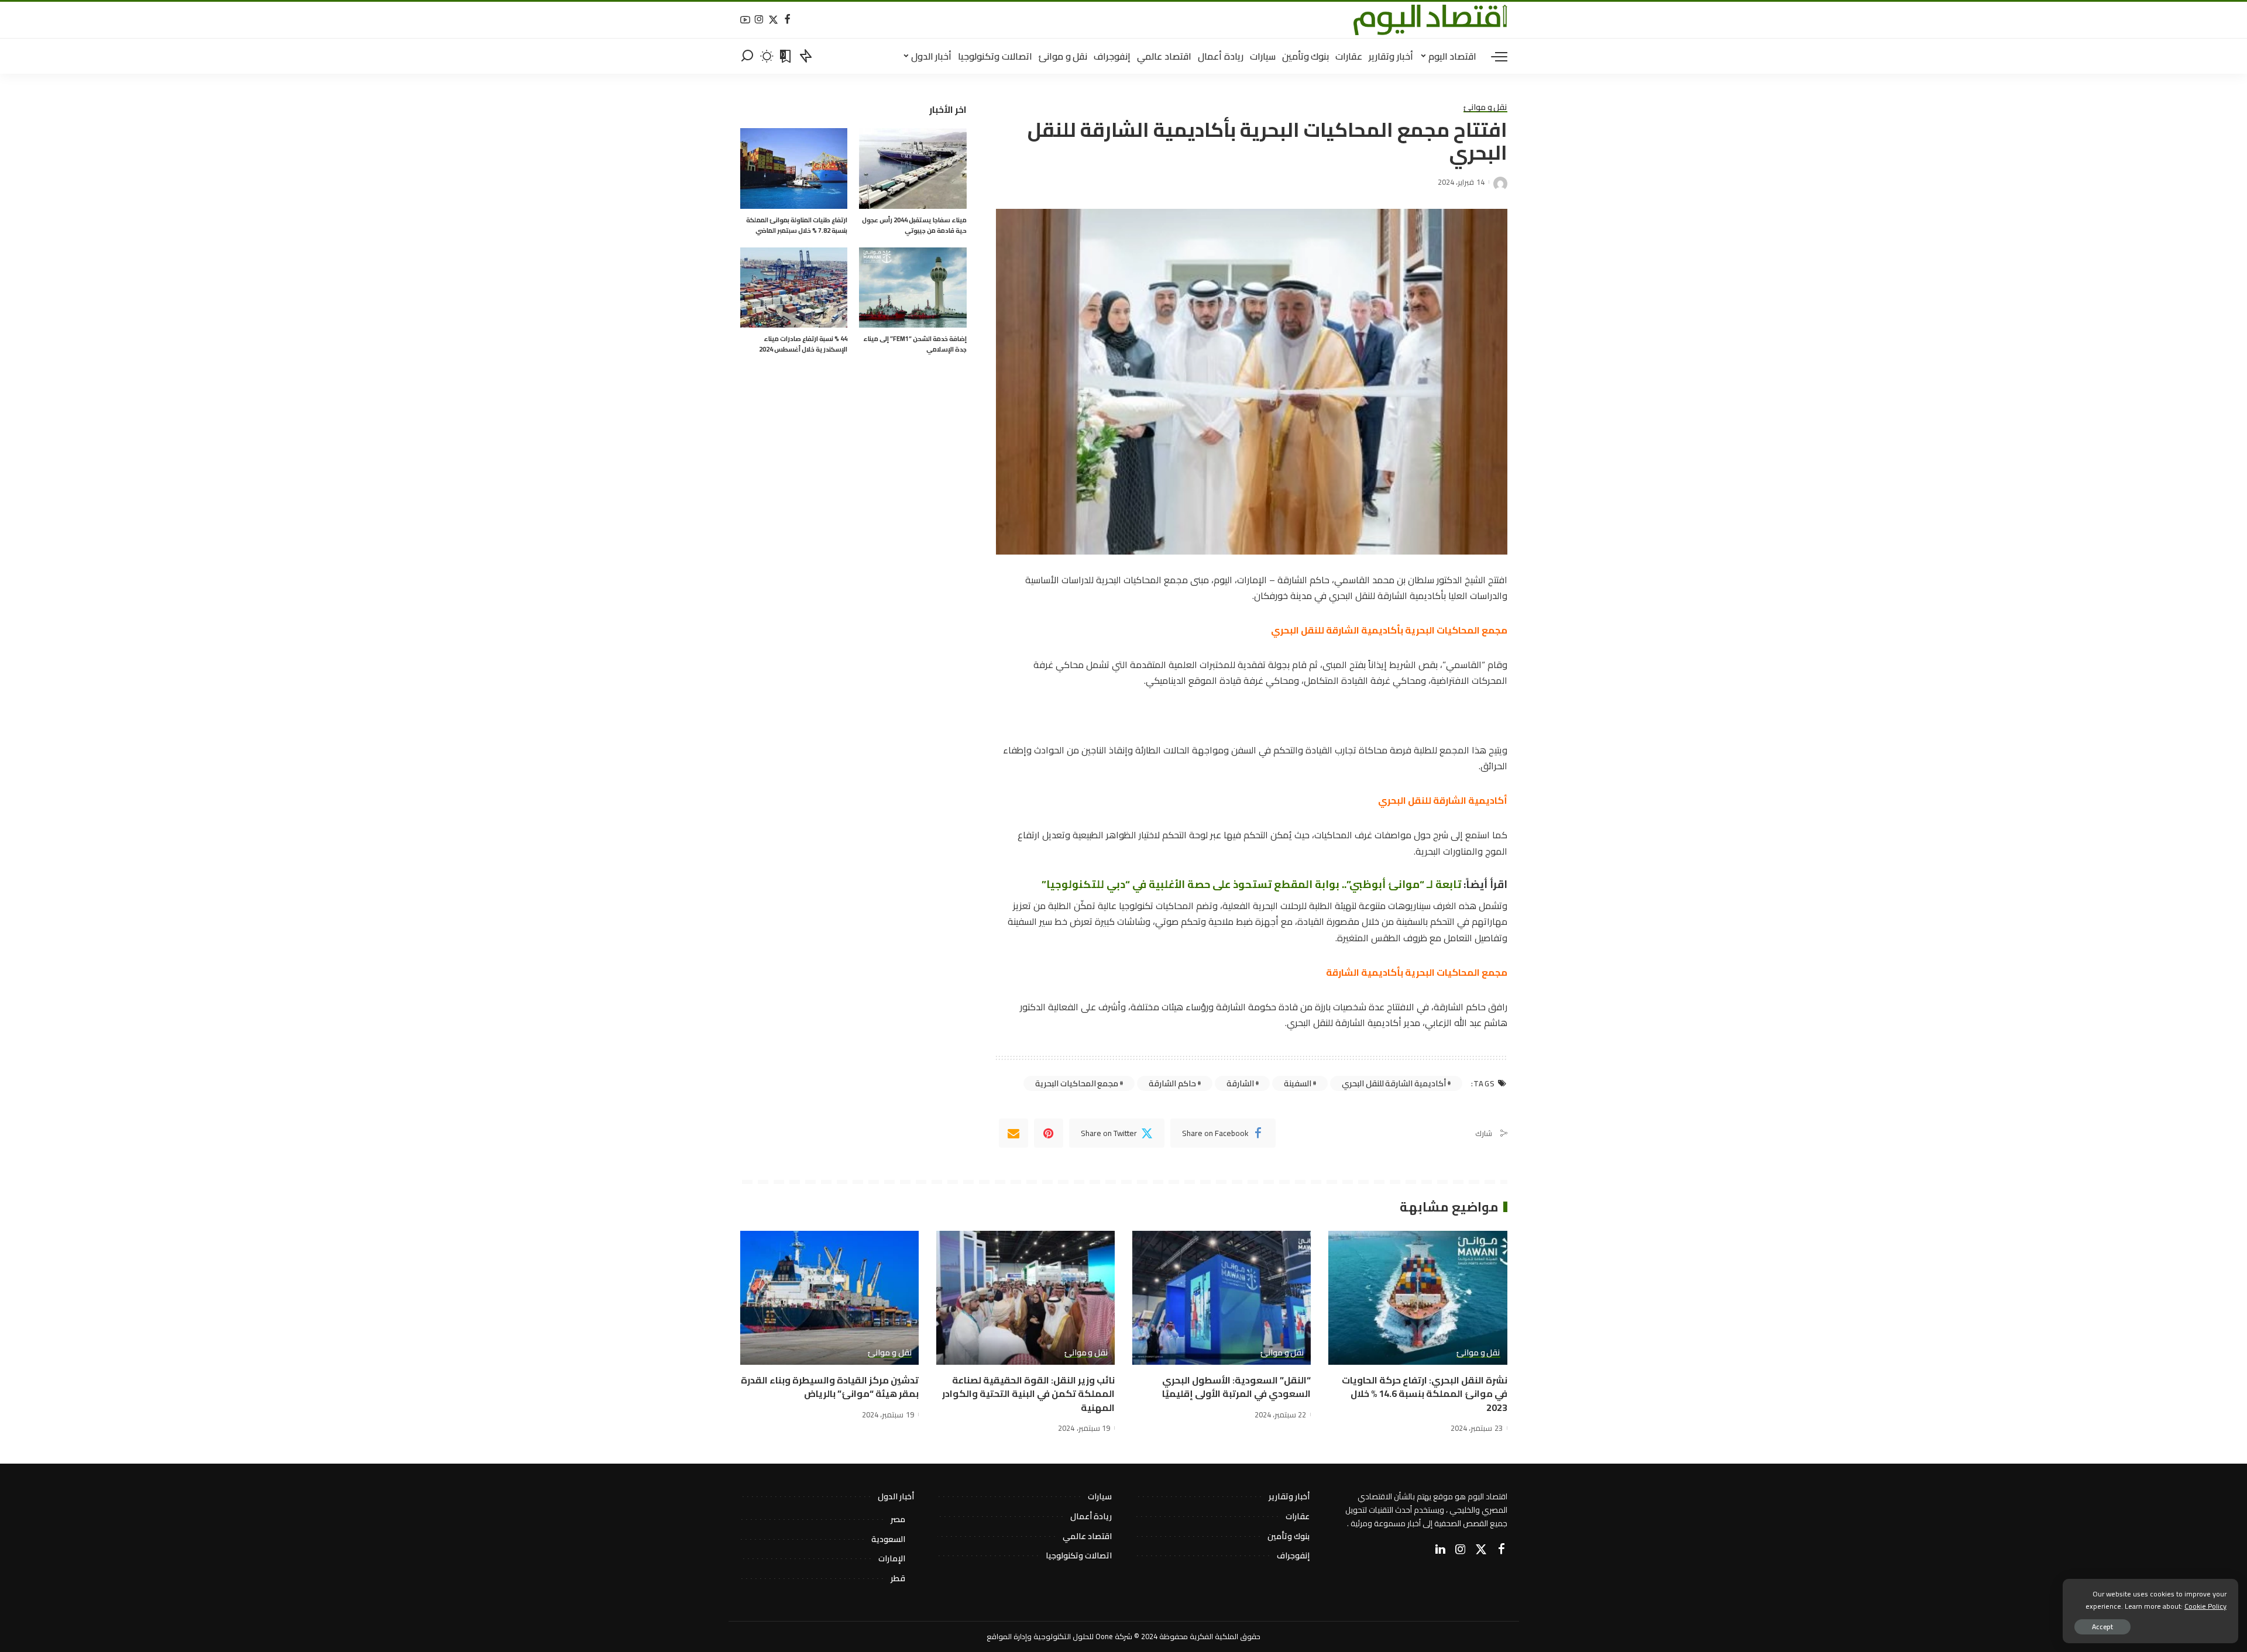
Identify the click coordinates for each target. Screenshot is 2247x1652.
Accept (2102, 1627)
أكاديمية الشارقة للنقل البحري (1394, 1083)
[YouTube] (745, 20)
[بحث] (747, 56)
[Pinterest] (1049, 1133)
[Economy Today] (1430, 20)
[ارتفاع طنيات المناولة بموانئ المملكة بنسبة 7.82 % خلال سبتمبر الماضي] (794, 168)
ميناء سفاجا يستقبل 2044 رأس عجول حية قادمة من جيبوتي (914, 225)
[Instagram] (759, 20)
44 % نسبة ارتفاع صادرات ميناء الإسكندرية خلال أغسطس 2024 (803, 344)
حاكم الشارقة (1172, 1083)
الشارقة (1240, 1083)
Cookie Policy (2205, 1606)
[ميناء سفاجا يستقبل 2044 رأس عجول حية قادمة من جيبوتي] (913, 168)
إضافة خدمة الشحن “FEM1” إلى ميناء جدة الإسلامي (915, 344)
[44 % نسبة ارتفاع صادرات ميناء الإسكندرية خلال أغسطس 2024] (794, 288)
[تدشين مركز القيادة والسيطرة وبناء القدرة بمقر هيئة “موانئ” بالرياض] (829, 1298)
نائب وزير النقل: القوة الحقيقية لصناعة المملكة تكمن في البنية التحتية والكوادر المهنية (1028, 1393)
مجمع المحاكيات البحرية (1077, 1083)
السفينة (1298, 1083)
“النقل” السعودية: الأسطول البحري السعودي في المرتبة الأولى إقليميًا (1236, 1387)
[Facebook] (787, 20)
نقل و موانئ (1485, 108)
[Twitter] (773, 20)
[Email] (1013, 1133)
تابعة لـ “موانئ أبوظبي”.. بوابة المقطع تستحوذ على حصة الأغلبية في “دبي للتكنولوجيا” (1253, 884)
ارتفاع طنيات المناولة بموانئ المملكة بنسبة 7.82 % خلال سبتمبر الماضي (797, 225)
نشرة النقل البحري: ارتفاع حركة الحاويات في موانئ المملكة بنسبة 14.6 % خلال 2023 (1425, 1393)
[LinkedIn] (1440, 1550)
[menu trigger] (1493, 56)
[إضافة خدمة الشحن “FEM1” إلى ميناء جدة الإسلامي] (913, 288)
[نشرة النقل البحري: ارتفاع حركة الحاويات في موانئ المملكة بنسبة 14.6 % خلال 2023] (1418, 1298)
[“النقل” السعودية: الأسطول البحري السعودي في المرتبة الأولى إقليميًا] (1222, 1298)
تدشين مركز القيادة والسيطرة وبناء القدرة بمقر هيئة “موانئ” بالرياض (830, 1387)
